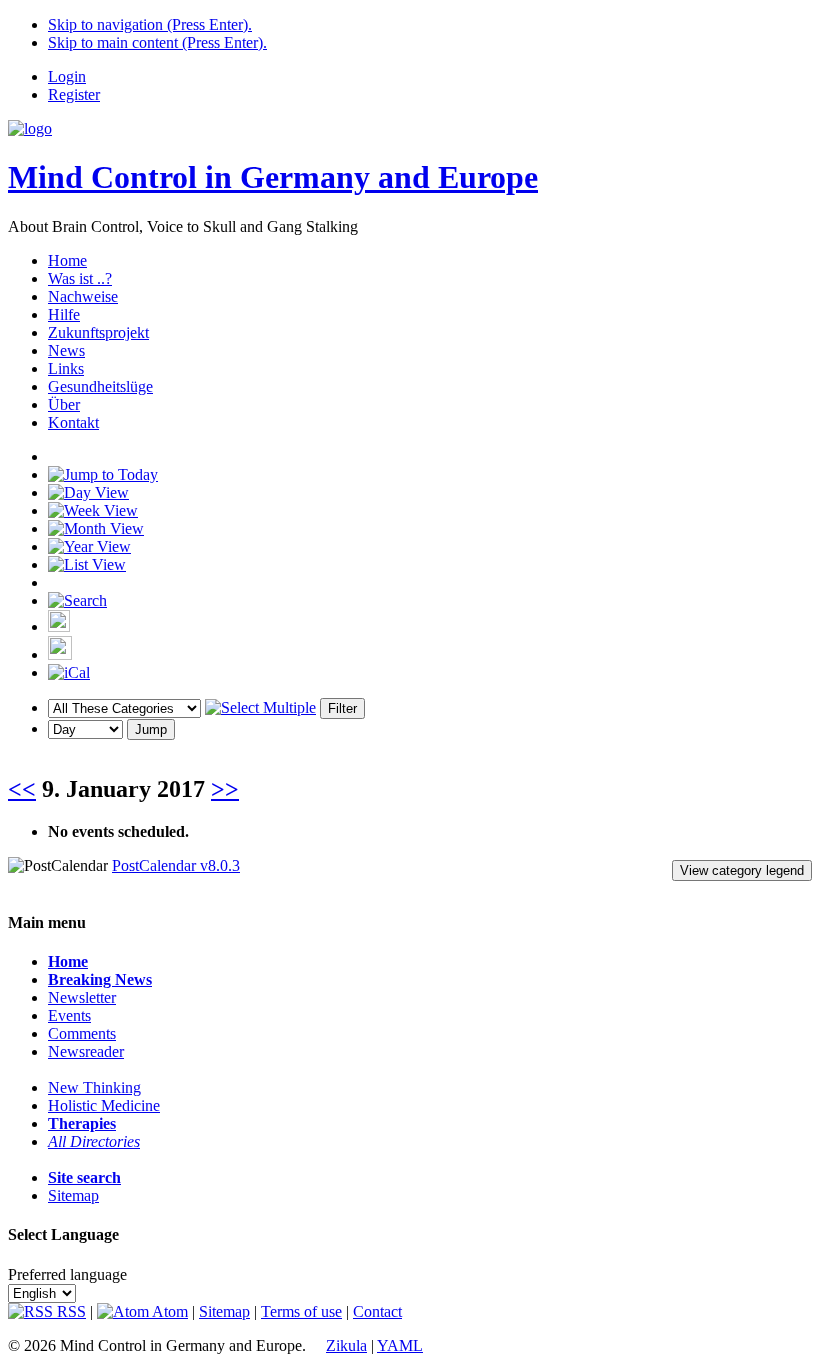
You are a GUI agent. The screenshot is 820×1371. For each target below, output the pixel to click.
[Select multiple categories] (260, 707)
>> (225, 789)
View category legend (742, 870)
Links (66, 368)
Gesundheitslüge (100, 386)
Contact (377, 1311)
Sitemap (73, 1195)
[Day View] (88, 492)
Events (69, 1015)
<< (22, 789)
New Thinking (94, 1087)
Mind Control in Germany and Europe (273, 177)
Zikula (346, 1345)
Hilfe (64, 314)
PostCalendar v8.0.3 (176, 865)
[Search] (77, 600)
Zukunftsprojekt (98, 332)
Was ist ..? (80, 278)
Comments (82, 1033)
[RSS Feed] (60, 654)
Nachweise (83, 296)
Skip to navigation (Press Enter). (150, 24)
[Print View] (59, 626)
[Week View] (93, 510)
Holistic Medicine (104, 1105)
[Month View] (96, 528)
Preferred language (67, 1274)
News (66, 350)
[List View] (87, 564)
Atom (168, 1311)
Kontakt (73, 422)
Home (67, 260)
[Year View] (89, 546)
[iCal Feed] (69, 672)
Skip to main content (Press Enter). (157, 42)
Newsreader (86, 1051)
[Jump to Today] (103, 474)
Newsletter (82, 997)
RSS (69, 1311)
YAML (400, 1345)
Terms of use (301, 1311)
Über (64, 404)
